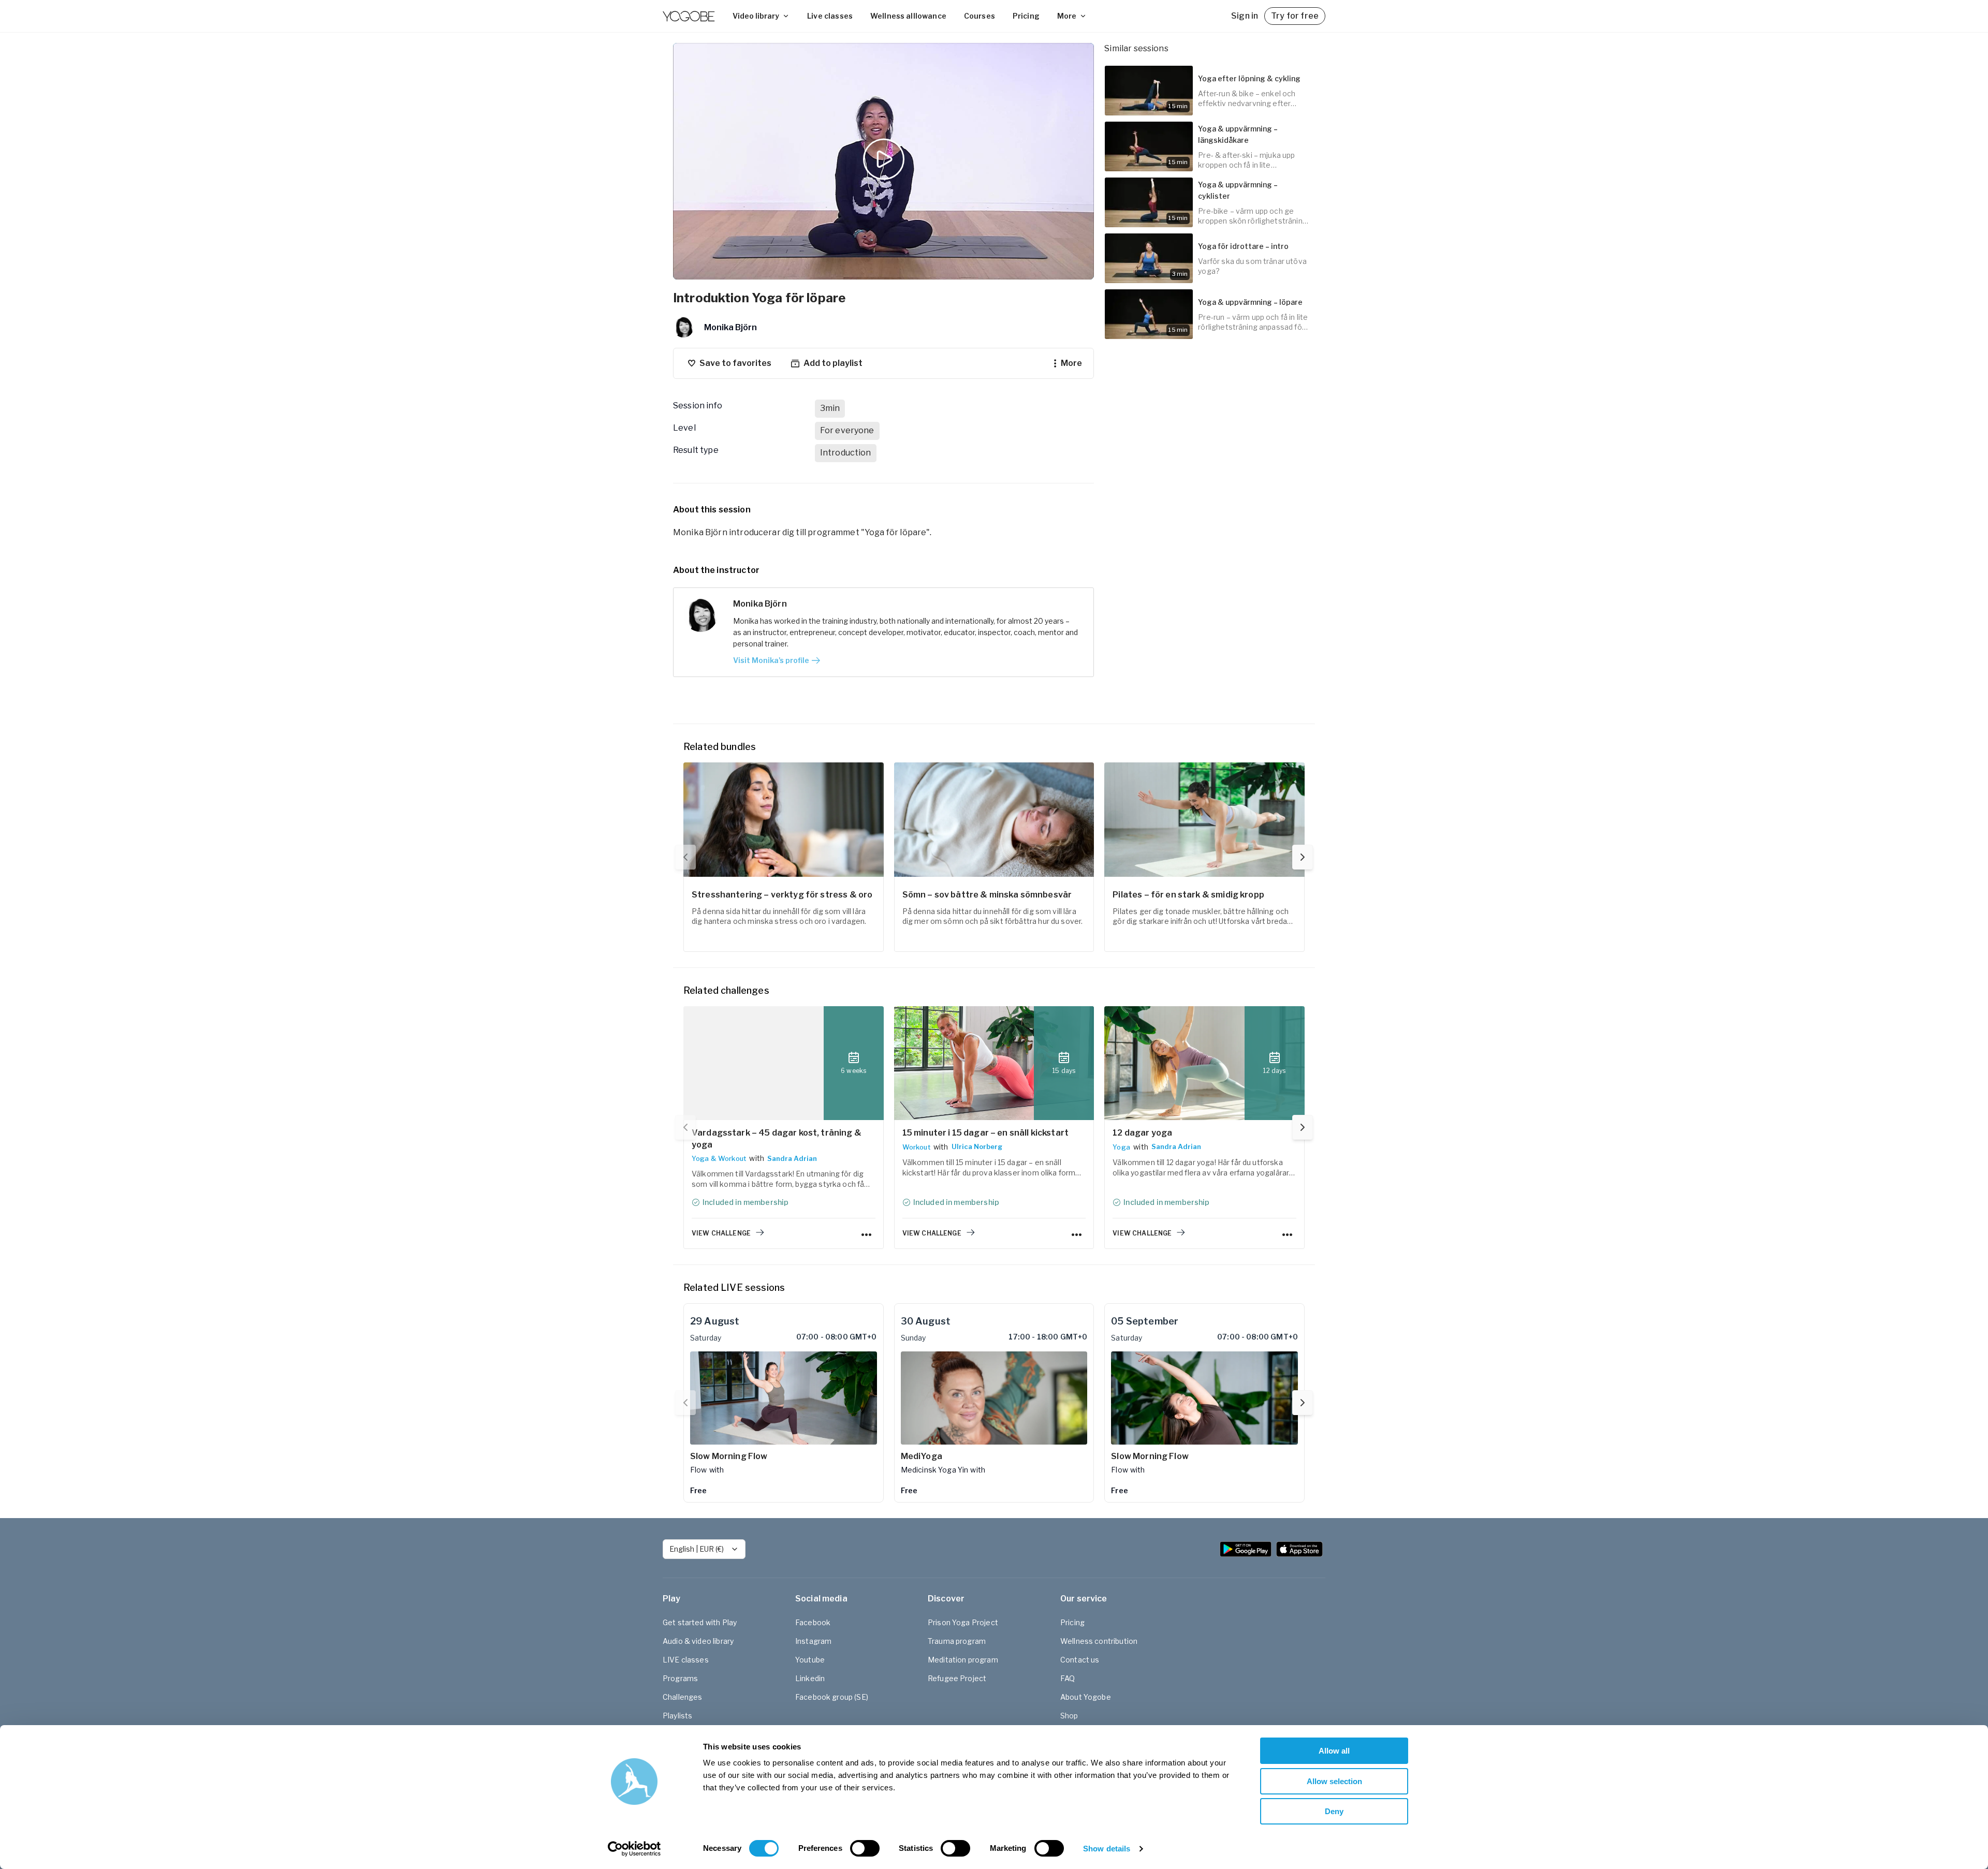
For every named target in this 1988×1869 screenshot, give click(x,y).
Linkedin (810, 1678)
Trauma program (957, 1641)
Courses (980, 16)
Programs (680, 1678)
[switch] (865, 1848)
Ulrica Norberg (977, 1146)
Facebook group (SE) (832, 1697)
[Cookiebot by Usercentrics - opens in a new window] (634, 1849)
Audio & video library (698, 1641)
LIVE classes (686, 1660)
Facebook (813, 1622)
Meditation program (963, 1660)
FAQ (1068, 1678)
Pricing (1026, 16)
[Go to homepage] (689, 16)
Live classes (830, 16)
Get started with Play (700, 1622)
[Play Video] (884, 161)
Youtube (810, 1660)
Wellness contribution (1099, 1641)
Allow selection (1334, 1781)
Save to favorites (735, 363)
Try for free (1295, 16)
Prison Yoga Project (963, 1622)
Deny (1334, 1811)
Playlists (677, 1716)
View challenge (721, 1233)
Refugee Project (957, 1678)
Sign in (1245, 16)
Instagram (813, 1641)
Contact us (1080, 1660)
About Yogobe (1086, 1697)
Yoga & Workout (719, 1158)
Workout (916, 1147)
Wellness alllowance (908, 16)
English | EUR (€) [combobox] (697, 1549)
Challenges (683, 1697)
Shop (1069, 1716)
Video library (756, 16)
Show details (1107, 1849)
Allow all (1334, 1751)
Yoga (1121, 1147)
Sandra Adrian (792, 1158)
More (1067, 16)
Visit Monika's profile (771, 660)
